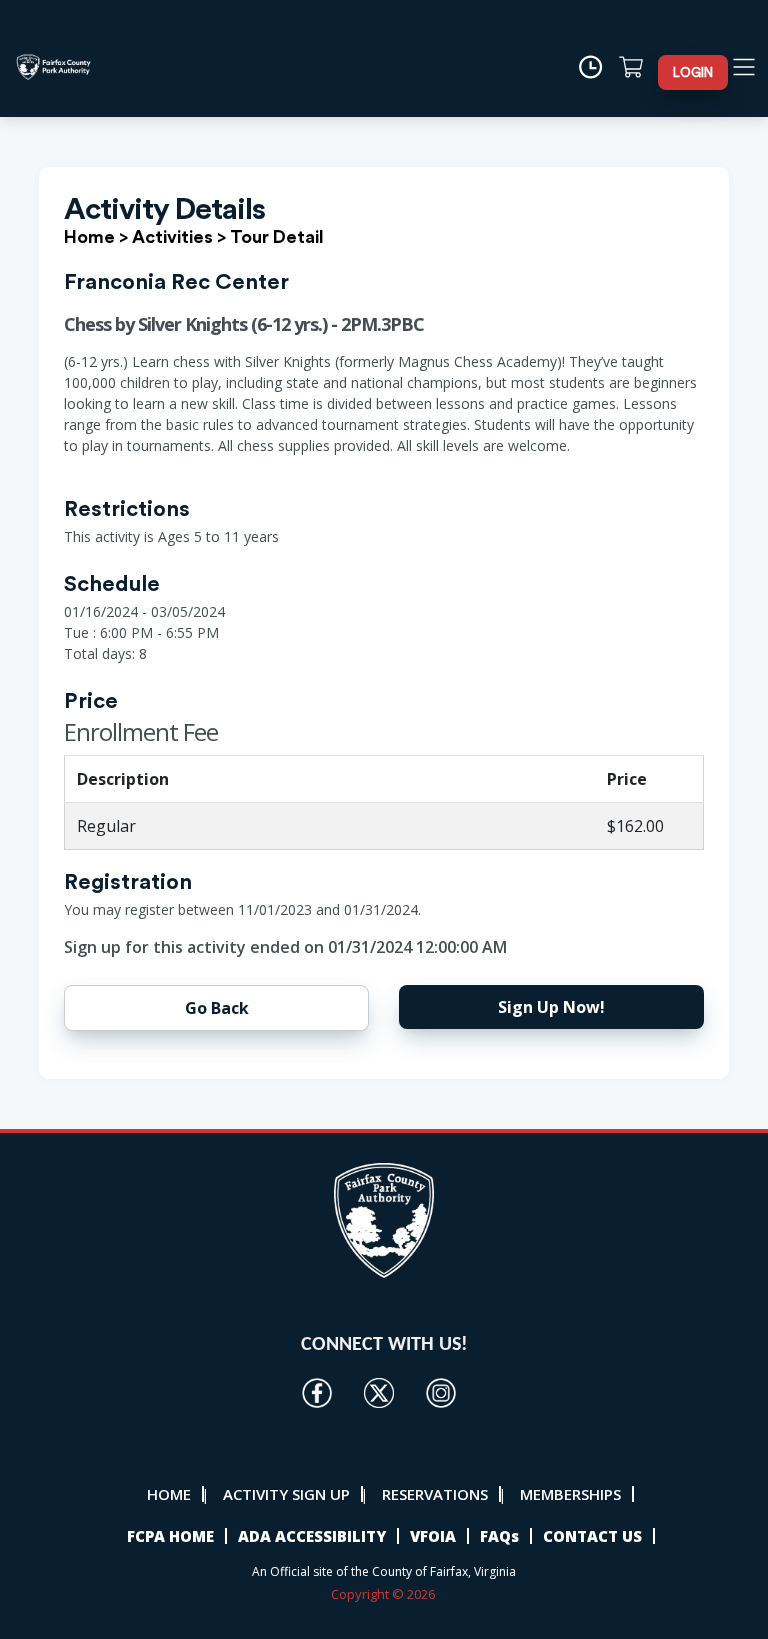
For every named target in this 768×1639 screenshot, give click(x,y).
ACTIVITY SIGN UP (286, 1494)
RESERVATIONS (435, 1494)
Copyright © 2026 (384, 1594)
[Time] (597, 67)
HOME (169, 1494)
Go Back (217, 1008)
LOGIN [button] (693, 72)
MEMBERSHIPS (570, 1494)
